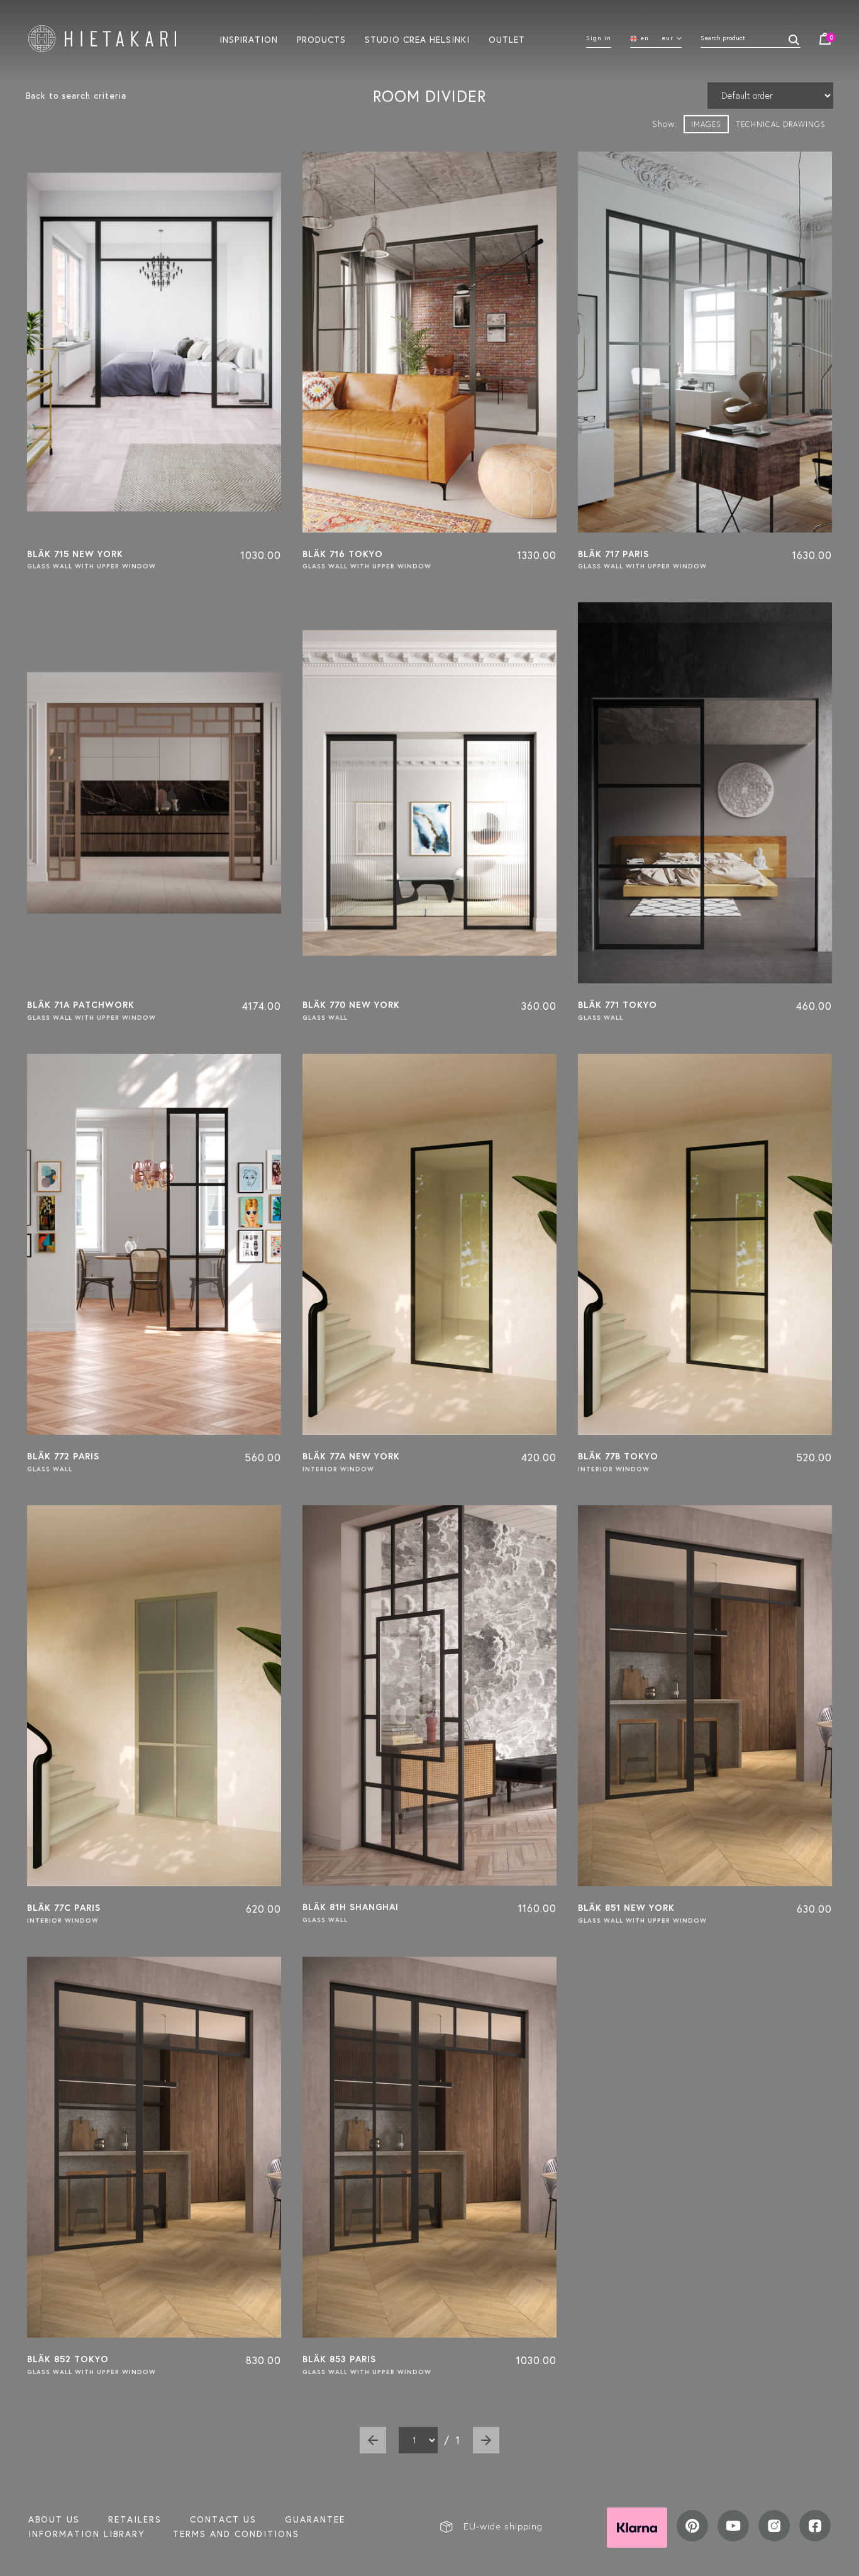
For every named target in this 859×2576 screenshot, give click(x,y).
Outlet (507, 39)
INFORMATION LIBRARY (86, 2534)
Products (321, 39)
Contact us (223, 2519)
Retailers (135, 2519)
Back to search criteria (76, 96)
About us (54, 2519)
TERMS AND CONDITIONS (236, 2534)
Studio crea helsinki (417, 39)
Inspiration (249, 39)
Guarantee (315, 2519)
